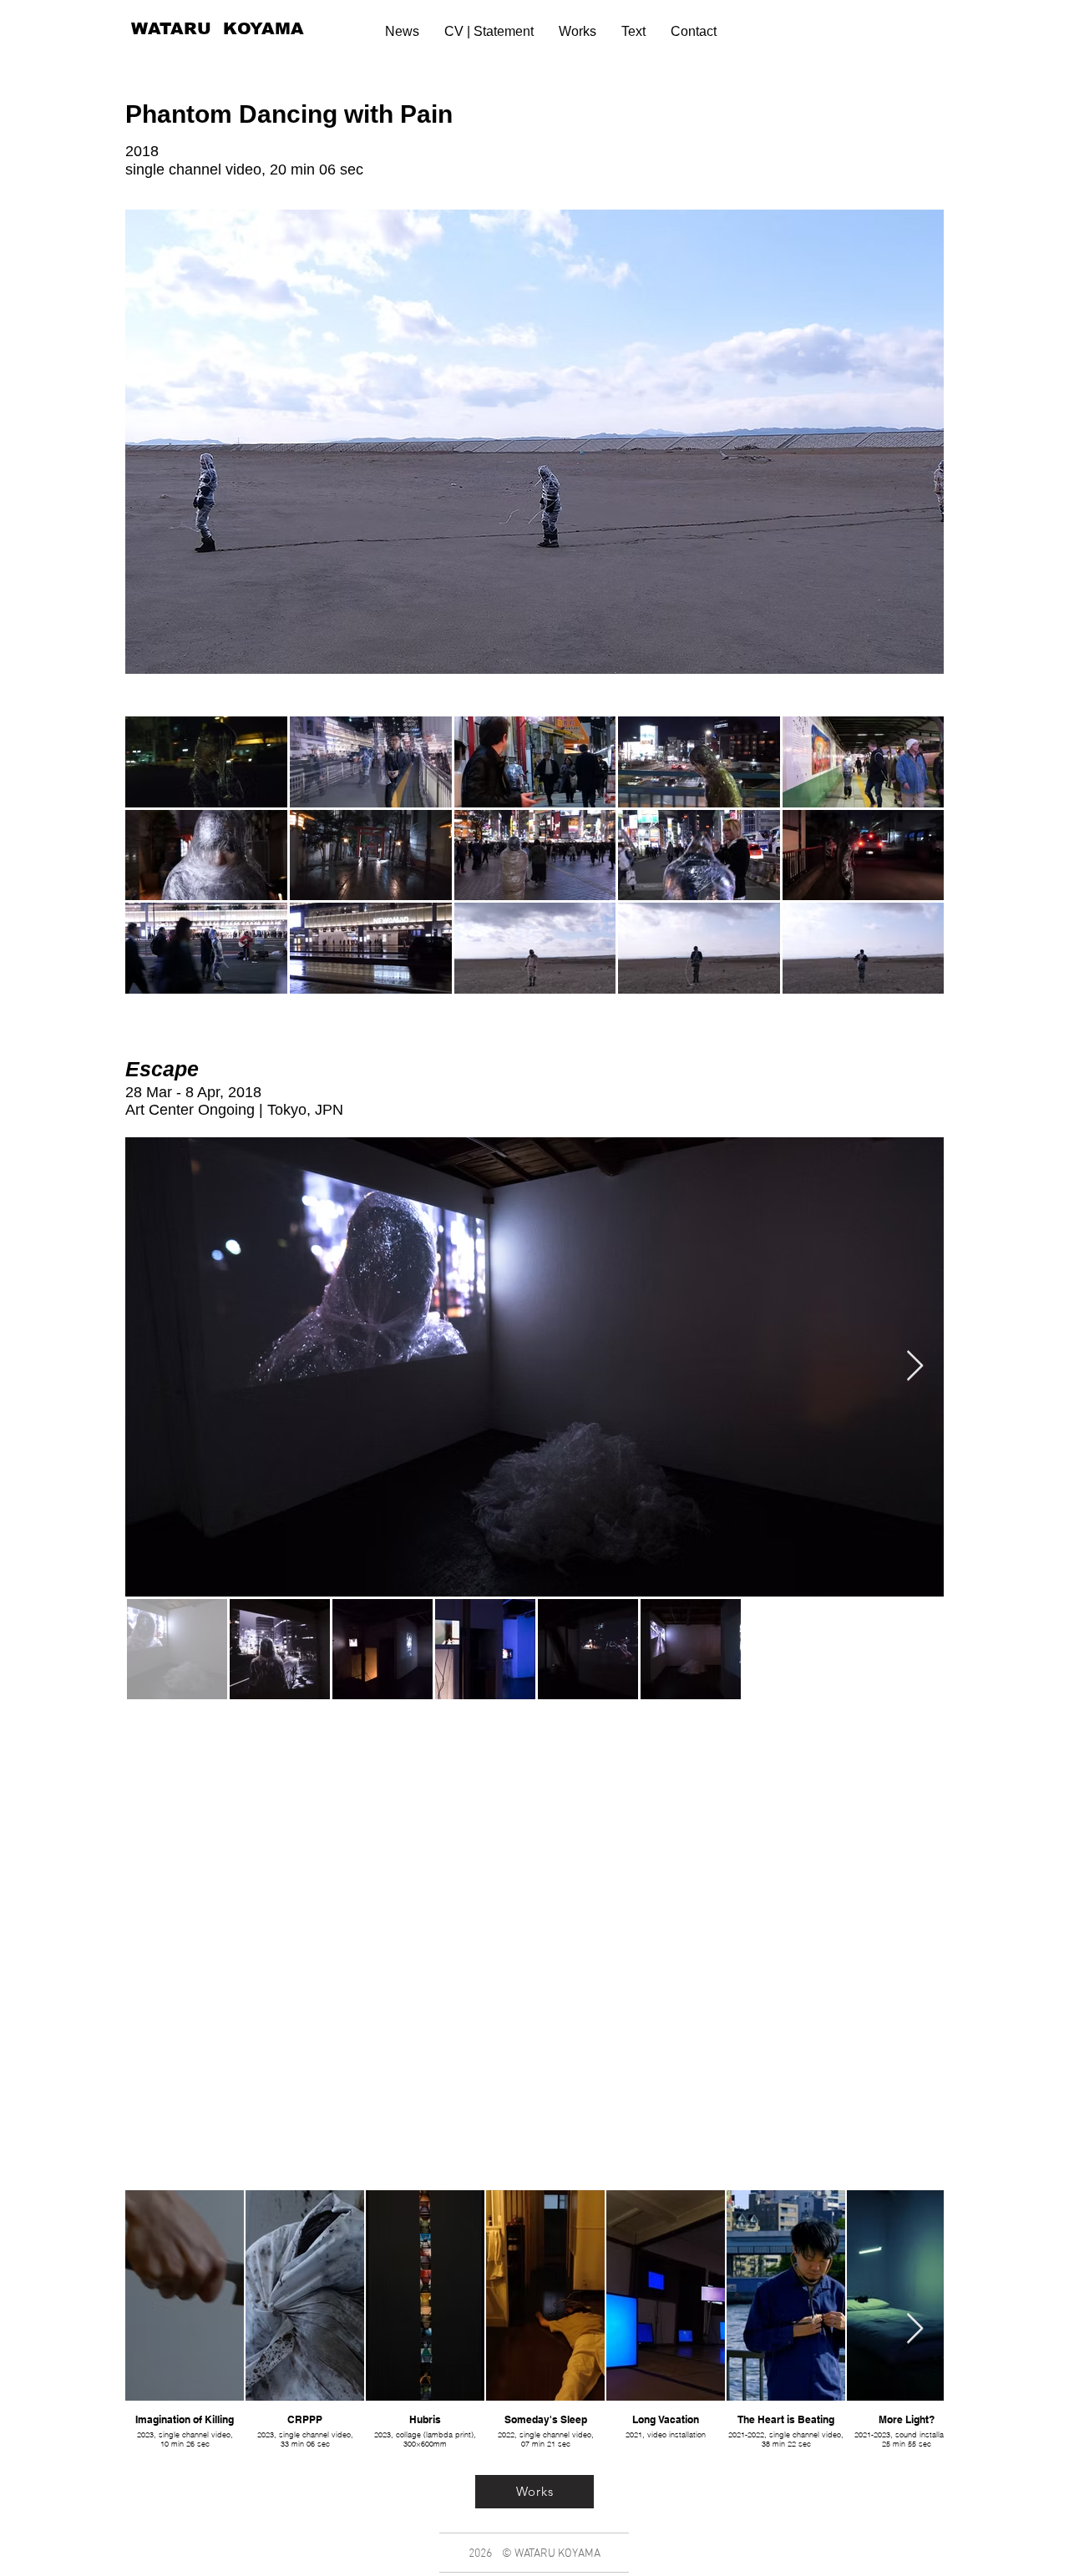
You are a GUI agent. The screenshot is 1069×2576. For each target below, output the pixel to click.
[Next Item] (915, 1366)
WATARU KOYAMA (218, 28)
